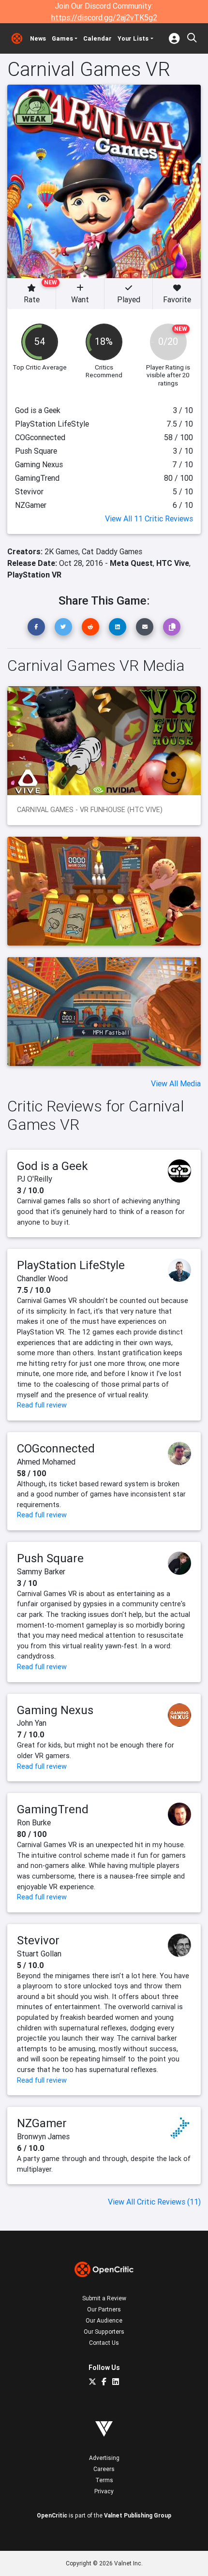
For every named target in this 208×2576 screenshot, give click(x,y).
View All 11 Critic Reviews (149, 518)
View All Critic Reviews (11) (154, 2202)
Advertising (104, 2458)
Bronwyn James (43, 2136)
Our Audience (104, 2320)
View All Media (176, 1083)
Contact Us (104, 2343)
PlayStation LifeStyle (71, 1265)
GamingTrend (53, 1809)
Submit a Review (104, 2298)
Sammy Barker (41, 1571)
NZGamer (42, 2123)
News (38, 38)
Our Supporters (104, 2332)
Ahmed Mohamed (46, 1462)
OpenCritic (52, 2515)
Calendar (97, 38)
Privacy (104, 2491)
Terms (104, 2480)
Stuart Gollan (39, 1954)
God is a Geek (52, 1166)
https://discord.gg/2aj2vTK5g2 (104, 17)
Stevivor (38, 1940)
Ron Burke (34, 1822)
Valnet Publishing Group (138, 2515)
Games (62, 38)
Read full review (42, 1405)
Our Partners (104, 2309)
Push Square (50, 1558)
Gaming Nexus (55, 1710)
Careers (104, 2469)
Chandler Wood (42, 1278)
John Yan (32, 1723)
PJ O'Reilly (35, 1179)
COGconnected (56, 1448)
